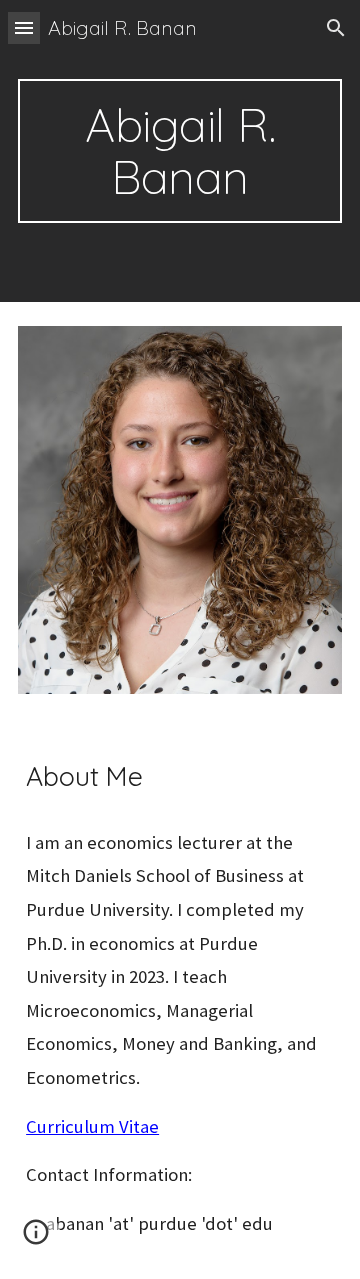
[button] (24, 27)
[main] (180, 151)
